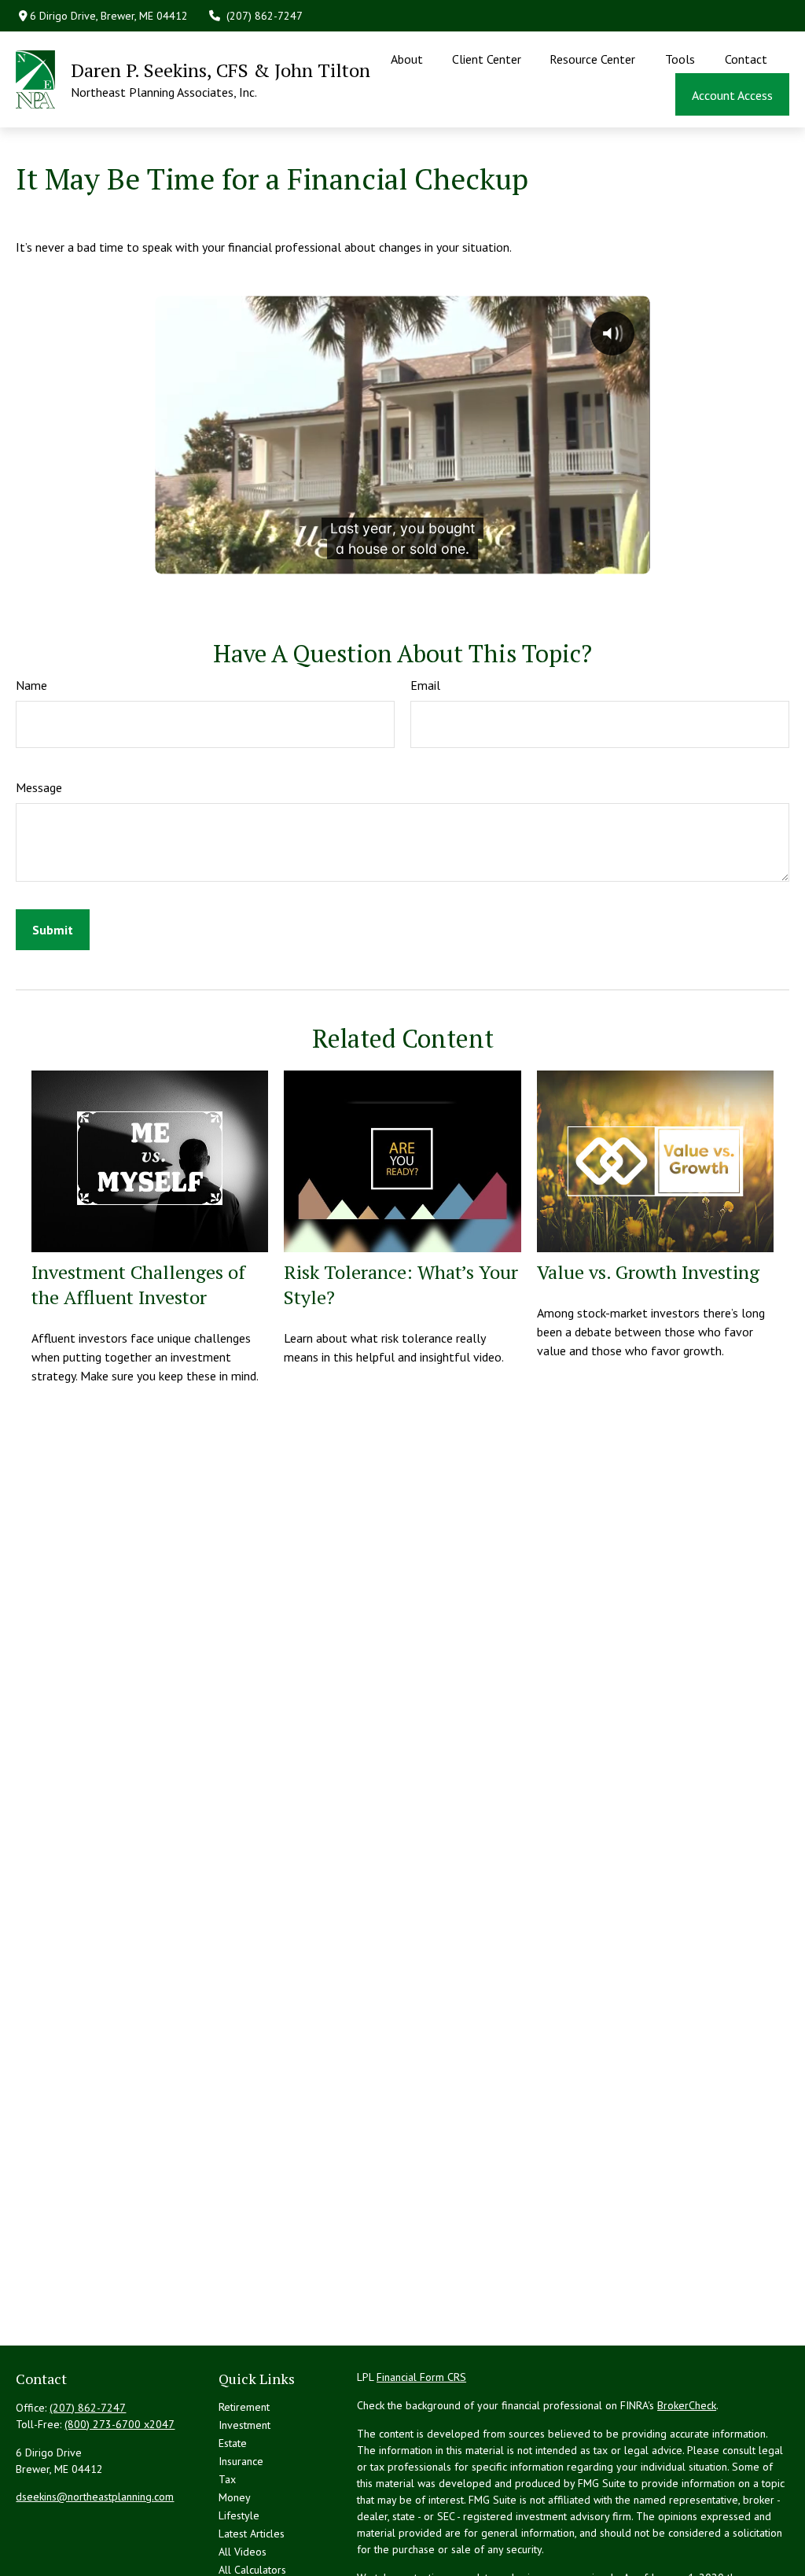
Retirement (244, 2407)
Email (425, 685)
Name (31, 685)
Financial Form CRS (421, 2377)
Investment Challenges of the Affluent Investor (138, 1284)
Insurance (241, 2461)
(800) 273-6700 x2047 (119, 2424)
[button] (407, 58)
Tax (227, 2479)
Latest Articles (252, 2534)
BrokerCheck (687, 2405)
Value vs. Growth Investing (648, 1272)
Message (39, 787)
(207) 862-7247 (265, 16)
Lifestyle (239, 2515)
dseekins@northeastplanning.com (95, 2497)
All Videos (243, 2552)
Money (235, 2497)
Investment (244, 2425)
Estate (233, 2443)
